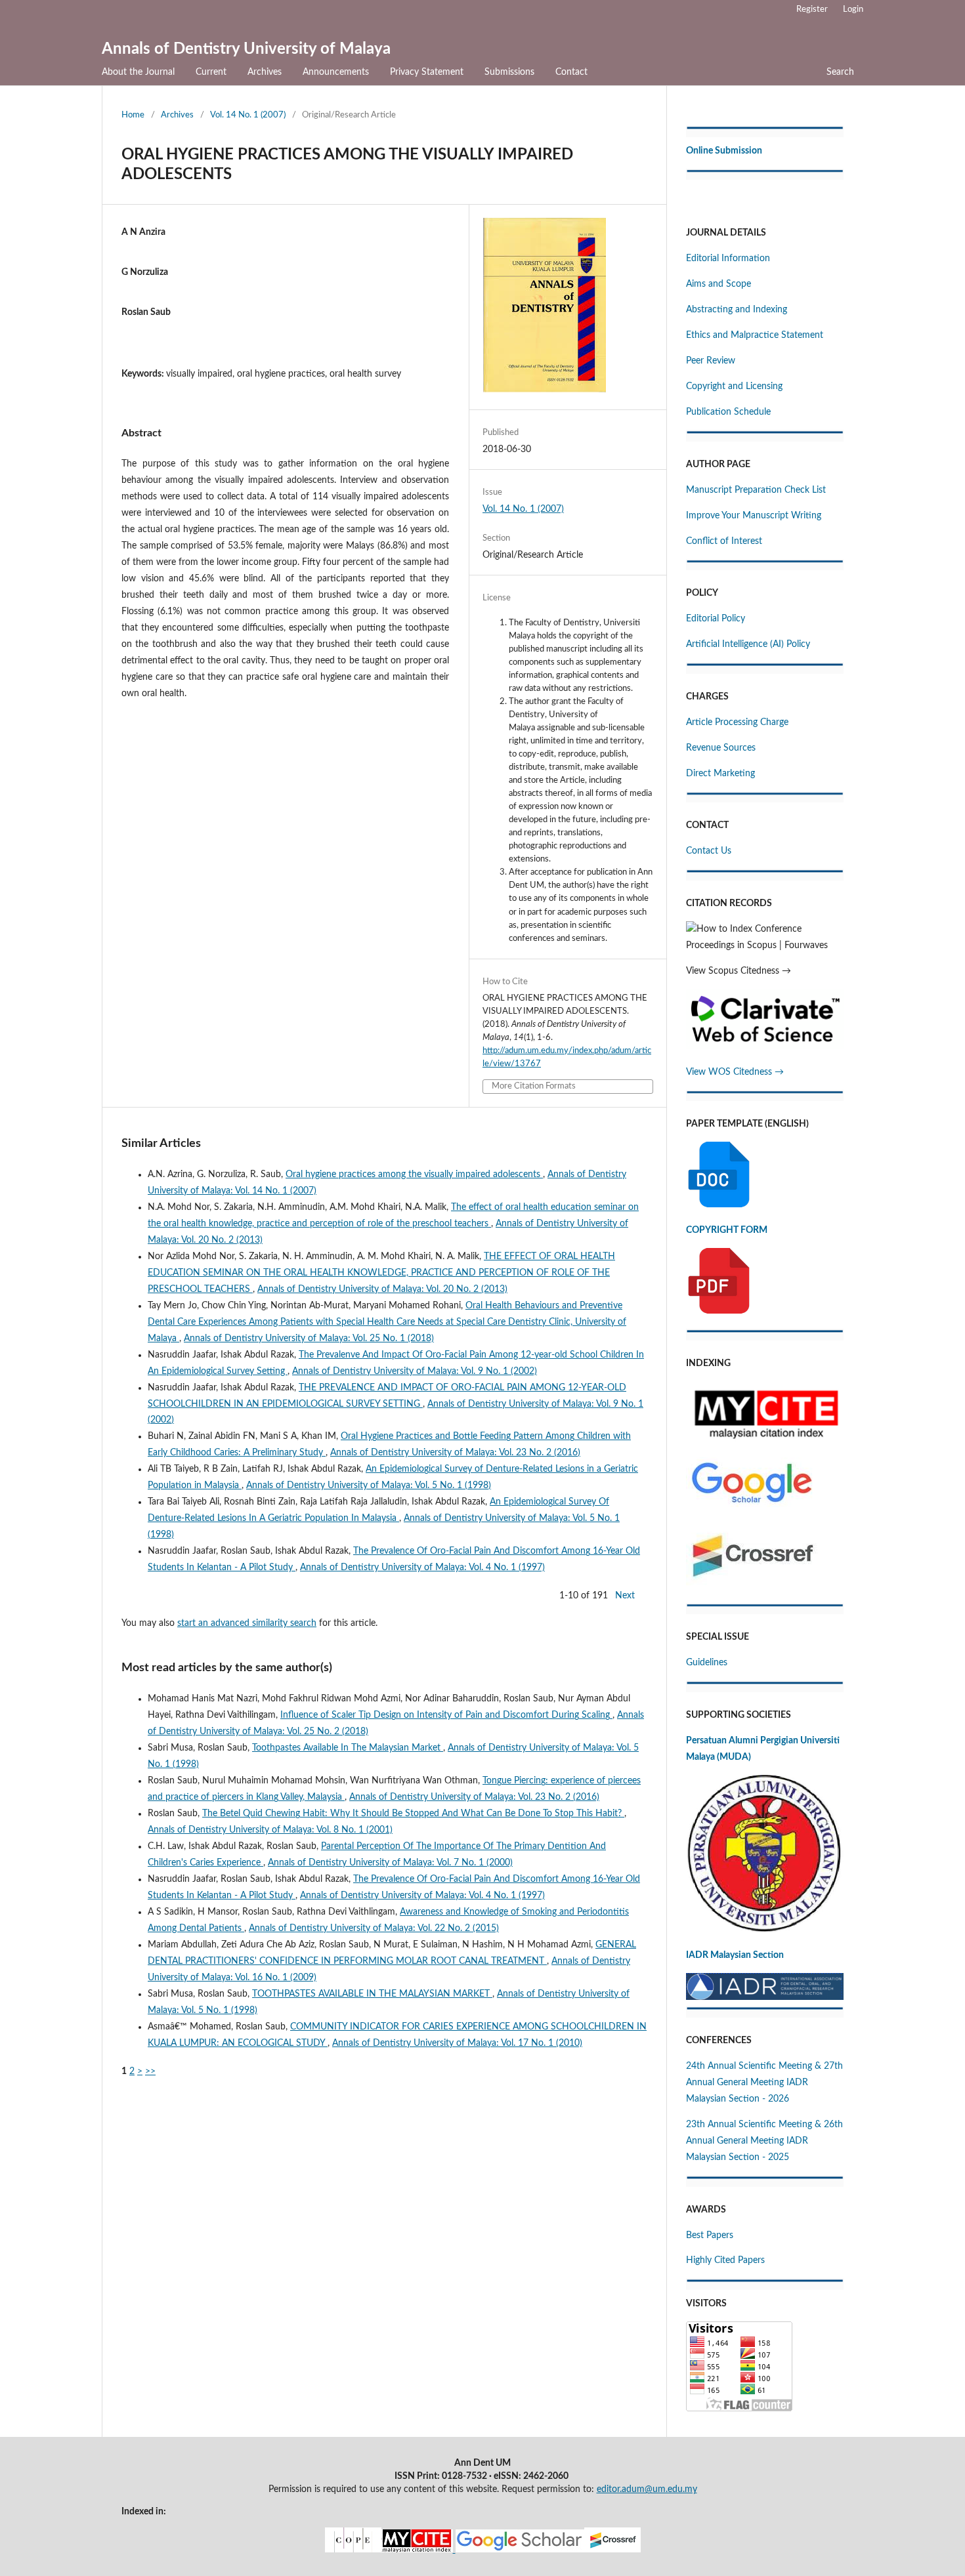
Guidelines (707, 1663)
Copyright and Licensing (734, 386)
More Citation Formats (534, 1086)
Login (853, 10)
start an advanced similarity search (247, 1623)
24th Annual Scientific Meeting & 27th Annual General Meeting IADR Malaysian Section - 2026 (764, 2083)
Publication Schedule (728, 412)
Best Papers (710, 2235)
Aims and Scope (718, 284)
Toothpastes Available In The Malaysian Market (348, 1748)
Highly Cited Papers (725, 2260)
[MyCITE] (483, 2550)
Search (840, 72)
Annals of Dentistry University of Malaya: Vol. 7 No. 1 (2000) (390, 1863)
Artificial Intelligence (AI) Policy (748, 644)
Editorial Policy (716, 619)
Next (625, 1596)
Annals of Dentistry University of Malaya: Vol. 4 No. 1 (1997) (422, 1568)
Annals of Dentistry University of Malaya (246, 49)
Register (812, 10)
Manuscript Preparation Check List (756, 490)
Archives (265, 72)
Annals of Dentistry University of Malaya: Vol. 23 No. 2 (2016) (455, 1453)
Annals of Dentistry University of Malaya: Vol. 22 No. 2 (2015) (374, 1928)
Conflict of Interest (724, 541)
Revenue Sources (721, 748)
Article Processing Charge (737, 722)
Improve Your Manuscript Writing (754, 516)
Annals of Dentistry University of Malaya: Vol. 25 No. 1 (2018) (309, 1339)
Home (133, 115)
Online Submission (724, 151)
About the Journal (138, 72)
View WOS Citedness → (735, 1072)
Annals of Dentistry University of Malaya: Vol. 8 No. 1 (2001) (270, 1830)
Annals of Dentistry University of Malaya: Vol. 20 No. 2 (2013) (382, 1289)
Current (211, 72)
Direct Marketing (720, 774)
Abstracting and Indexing (737, 310)
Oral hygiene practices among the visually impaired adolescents (414, 1174)
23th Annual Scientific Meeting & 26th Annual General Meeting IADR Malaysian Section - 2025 (764, 2141)
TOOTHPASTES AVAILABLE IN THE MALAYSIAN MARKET (372, 1994)
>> (150, 2071)
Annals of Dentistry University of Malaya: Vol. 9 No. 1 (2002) (415, 1371)
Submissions (509, 72)
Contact (571, 72)
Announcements (336, 72)
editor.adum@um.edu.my (647, 2489)
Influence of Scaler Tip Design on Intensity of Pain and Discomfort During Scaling (446, 1715)
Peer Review (711, 361)
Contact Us (709, 851)
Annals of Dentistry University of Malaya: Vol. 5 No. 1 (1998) (369, 1485)
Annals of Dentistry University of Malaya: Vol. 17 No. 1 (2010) (457, 2043)
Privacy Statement (427, 72)
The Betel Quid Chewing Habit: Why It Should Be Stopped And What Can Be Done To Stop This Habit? (413, 1814)
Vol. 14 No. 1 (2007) (248, 115)
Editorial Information (728, 259)
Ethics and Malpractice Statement (755, 335)
